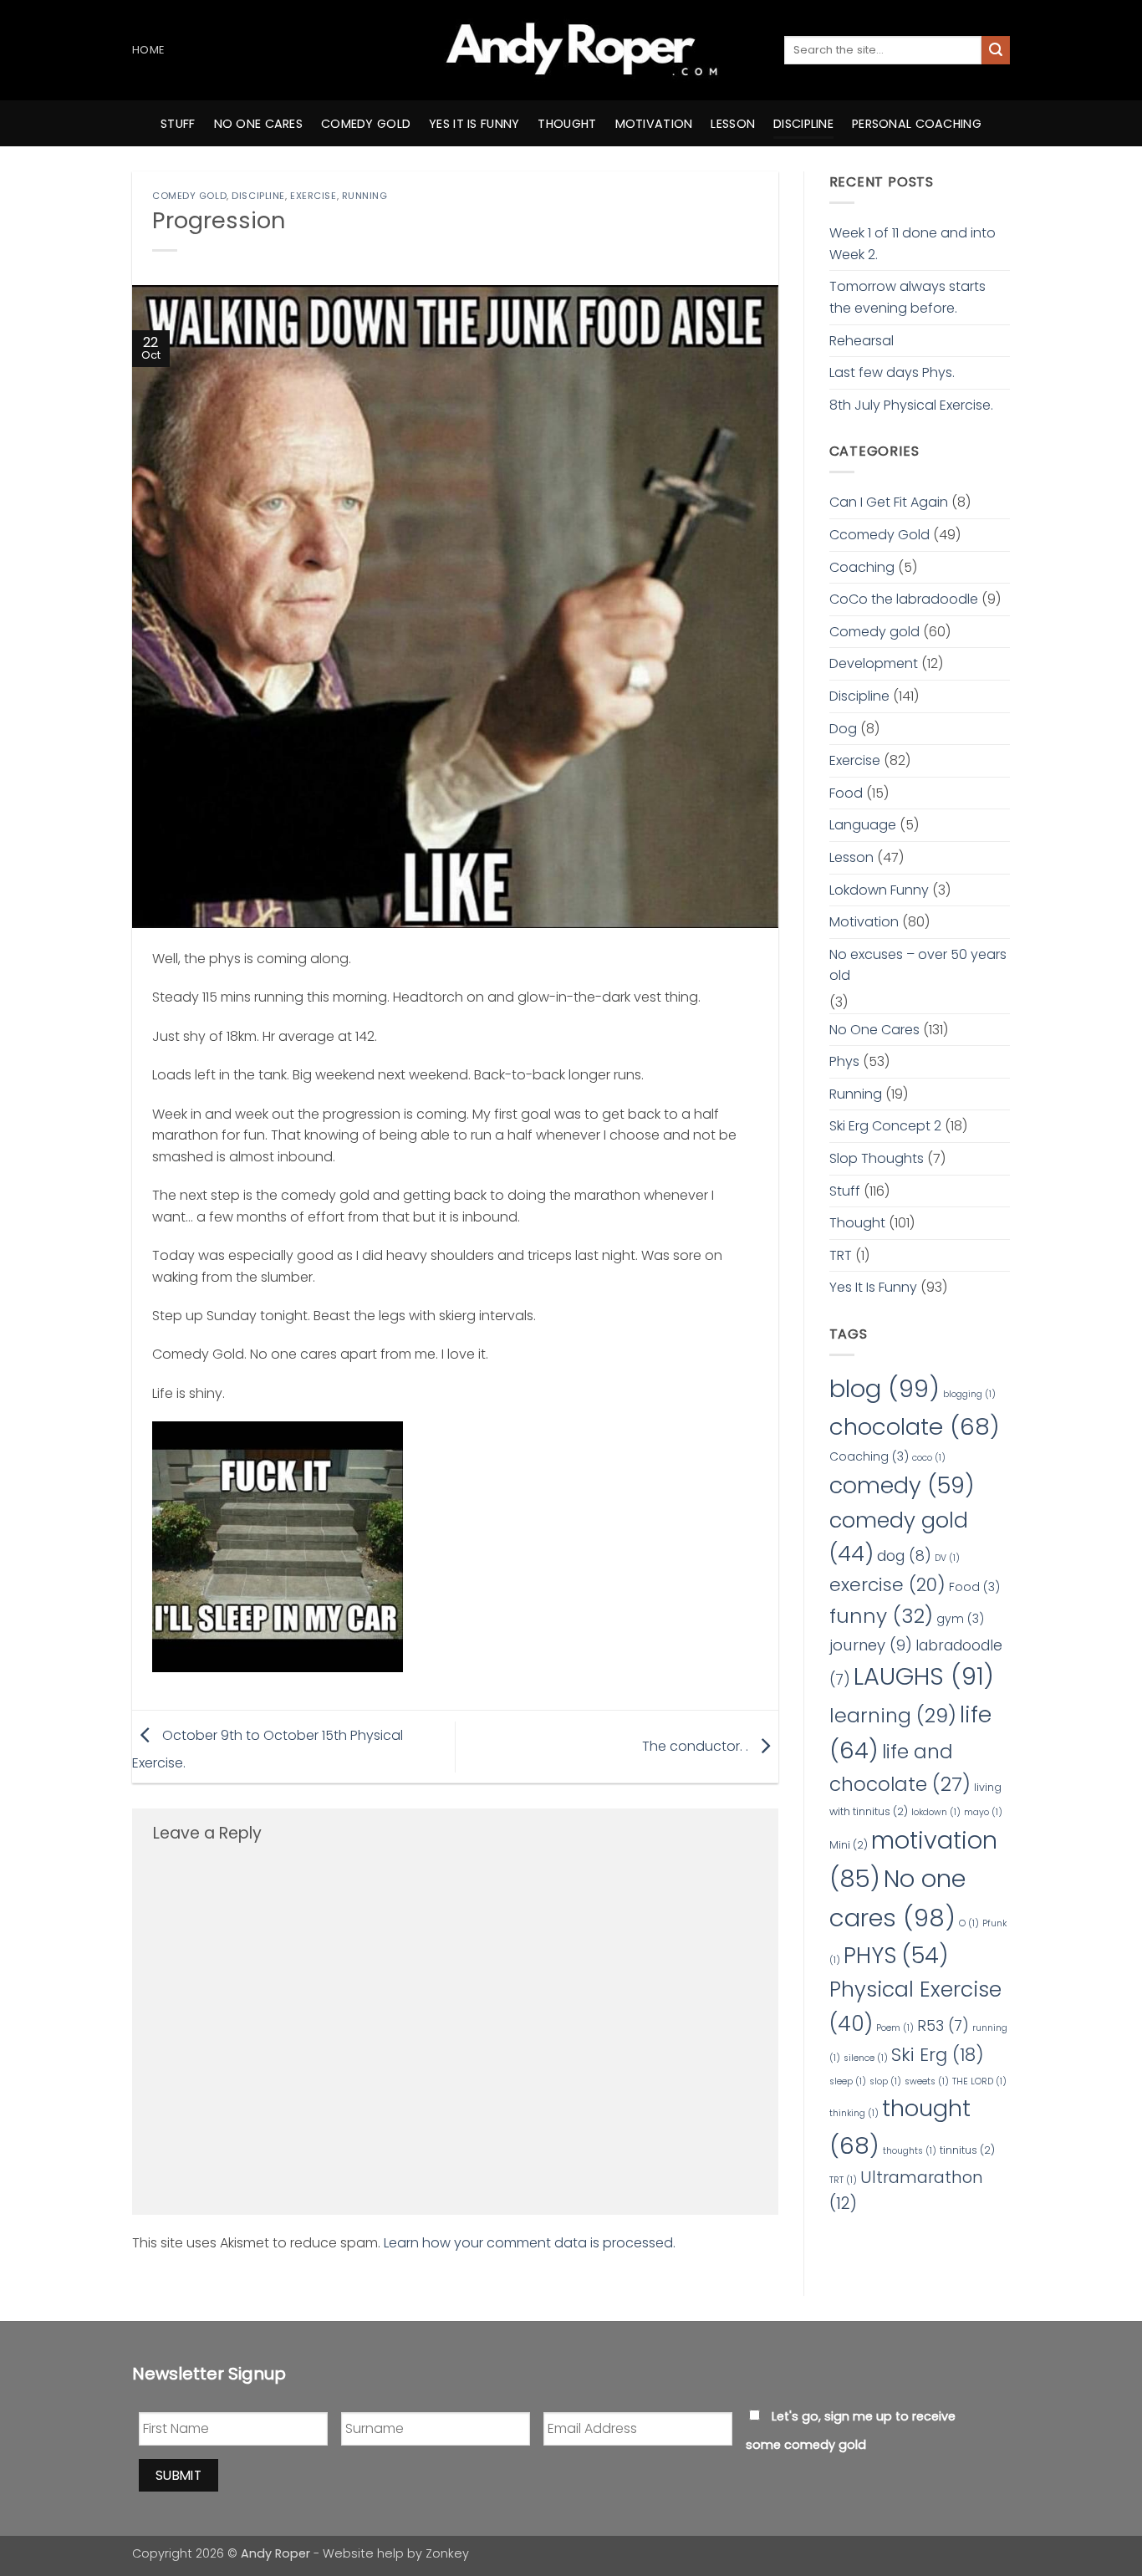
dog (904, 1556)
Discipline (803, 124)
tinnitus (967, 2150)
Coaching (862, 567)
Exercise (313, 196)
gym (960, 1619)
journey (871, 1645)
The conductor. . (697, 1746)
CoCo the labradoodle (904, 599)
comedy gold (366, 124)
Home (148, 50)
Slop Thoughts (877, 1158)
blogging (969, 1394)
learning (893, 1715)
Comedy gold (189, 196)
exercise (887, 1585)
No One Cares (874, 1030)
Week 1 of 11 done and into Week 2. (913, 244)
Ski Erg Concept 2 (885, 1126)
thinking (854, 2113)
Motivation (864, 922)
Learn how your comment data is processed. (530, 2243)
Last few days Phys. (892, 372)
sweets (927, 2081)
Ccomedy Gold (879, 535)
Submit (179, 2475)
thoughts (910, 2151)
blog (885, 1388)
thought (567, 124)
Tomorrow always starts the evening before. (907, 297)
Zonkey (447, 2553)
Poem (895, 2028)
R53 (943, 2026)
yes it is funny (474, 124)
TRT (841, 1255)
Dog (843, 729)
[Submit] (996, 50)
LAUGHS (924, 1676)
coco (929, 1458)
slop (885, 2081)
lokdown (936, 1812)
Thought (857, 1223)
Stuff (178, 124)
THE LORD (979, 2081)
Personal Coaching (917, 124)
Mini (849, 1845)
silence (866, 2058)
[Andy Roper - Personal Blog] (571, 50)
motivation (654, 124)
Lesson (733, 124)
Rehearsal (862, 341)
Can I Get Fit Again (889, 502)
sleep (848, 2081)
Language (863, 825)
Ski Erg (938, 2055)
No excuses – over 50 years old (918, 965)
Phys (844, 1061)
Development (874, 663)
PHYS (896, 1955)
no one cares (258, 124)
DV (947, 1558)
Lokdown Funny (879, 890)
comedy (902, 1485)
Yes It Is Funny (873, 1287)
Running (365, 196)
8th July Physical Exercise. (911, 405)
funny (881, 1616)
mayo (983, 1812)
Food (846, 793)
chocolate (915, 1427)
